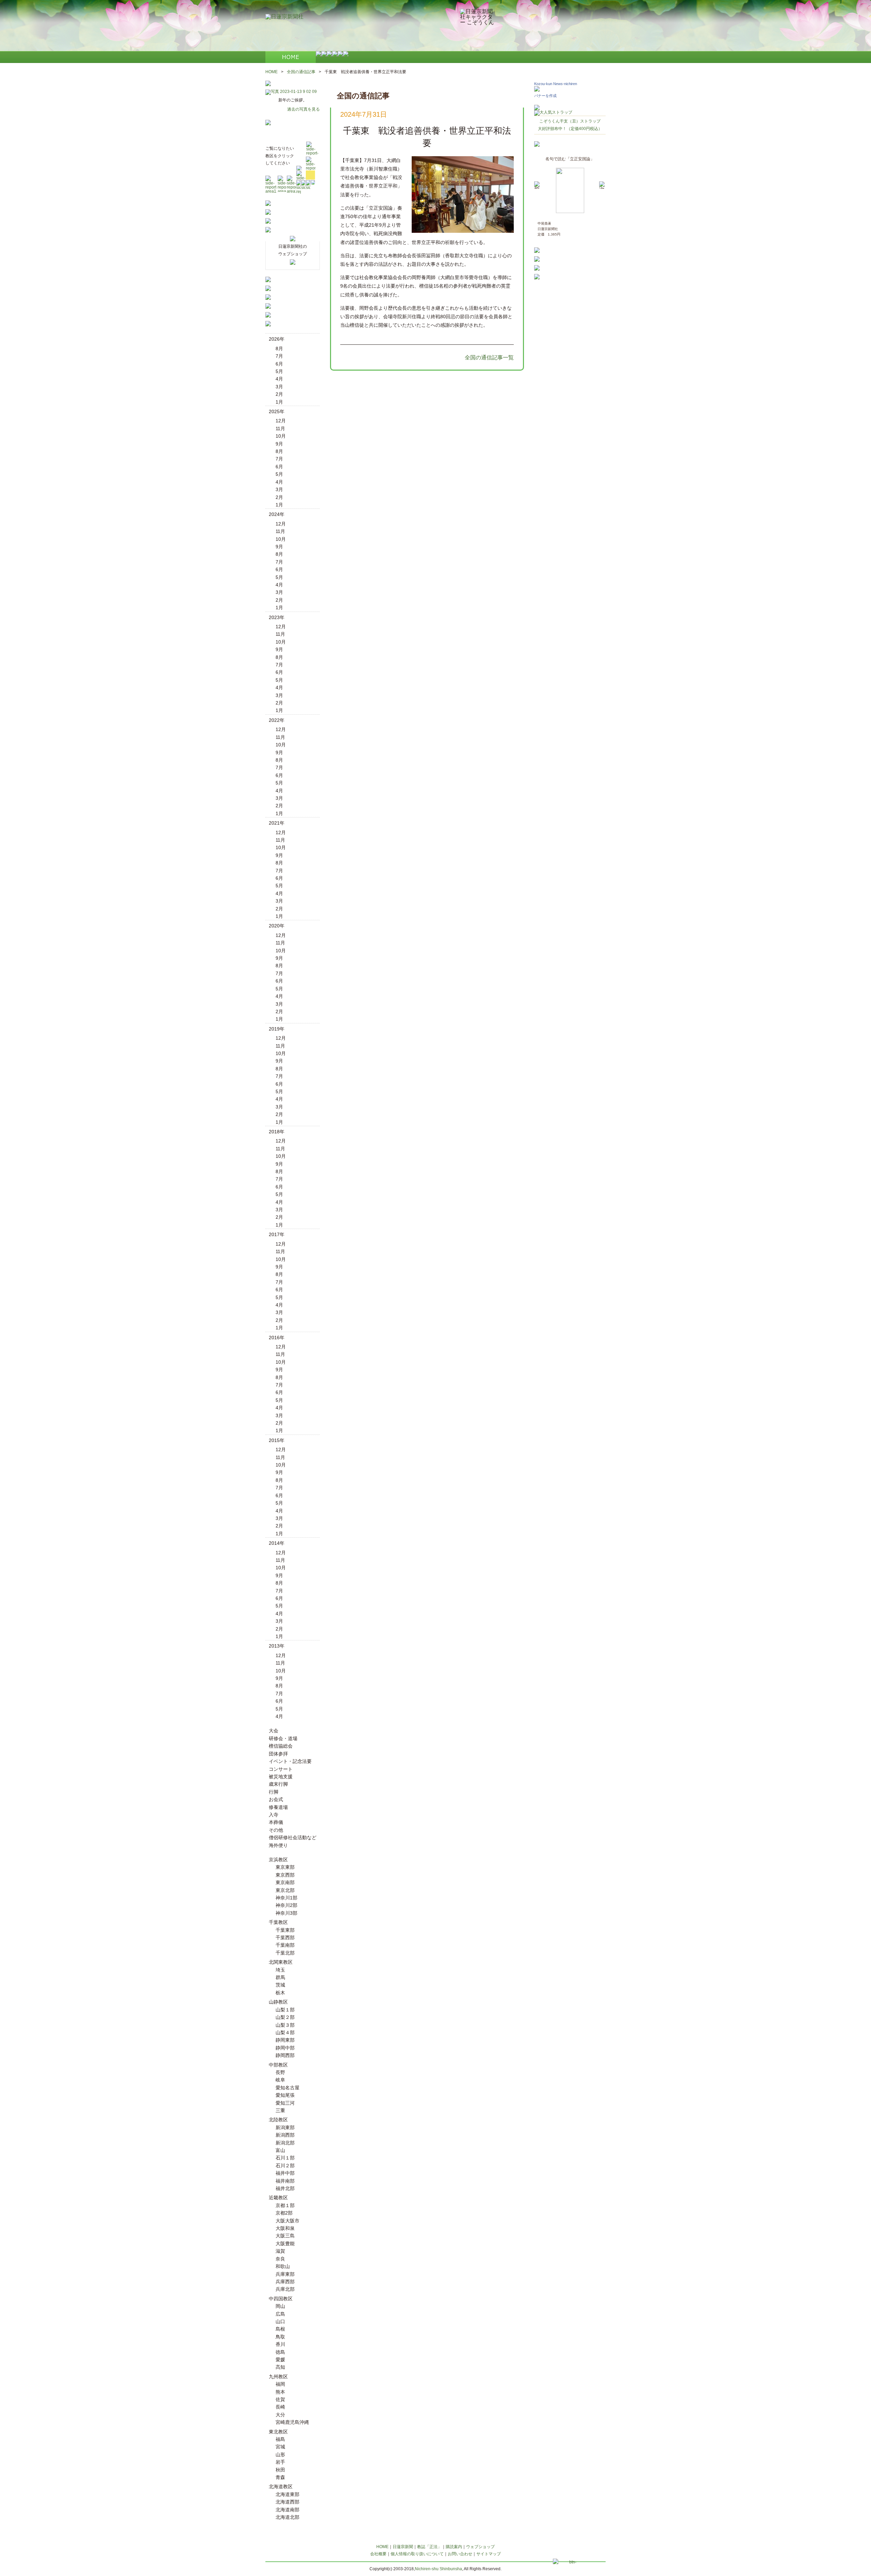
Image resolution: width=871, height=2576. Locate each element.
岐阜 (280, 2080)
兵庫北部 (285, 2289)
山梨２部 (285, 2017)
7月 (279, 356)
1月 (279, 402)
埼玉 (280, 1970)
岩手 (280, 2462)
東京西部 (285, 1875)
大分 (280, 2415)
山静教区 (278, 2002)
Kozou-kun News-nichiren (556, 84)
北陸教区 (278, 2120)
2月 (279, 394)
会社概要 (378, 2554)
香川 (280, 2344)
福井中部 (285, 2173)
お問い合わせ (460, 2554)
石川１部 (285, 2158)
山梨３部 (285, 2025)
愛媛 (280, 2360)
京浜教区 (278, 1860)
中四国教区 (281, 2299)
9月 (279, 444)
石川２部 (285, 2166)
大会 (274, 1731)
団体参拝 (278, 1754)
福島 (280, 2439)
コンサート (281, 1769)
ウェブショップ (480, 2547)
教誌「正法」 (429, 2547)
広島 (280, 2314)
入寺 (274, 1815)
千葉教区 (278, 1922)
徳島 (280, 2352)
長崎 (280, 2407)
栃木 (280, 1993)
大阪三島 (285, 2236)
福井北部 (285, 2188)
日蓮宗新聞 (403, 2547)
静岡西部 (285, 2055)
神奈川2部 (286, 1905)
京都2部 (284, 2213)
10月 (281, 436)
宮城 (280, 2447)
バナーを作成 (545, 96)
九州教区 (278, 2377)
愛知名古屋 (287, 2088)
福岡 (280, 2384)
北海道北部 (287, 2517)
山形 (280, 2455)
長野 (280, 2072)
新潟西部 (285, 2135)
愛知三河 (285, 2103)
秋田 (280, 2470)
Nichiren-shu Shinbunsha (438, 2569)
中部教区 (278, 2065)
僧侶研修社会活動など (293, 1837)
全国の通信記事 (301, 72)
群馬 (280, 1977)
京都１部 (285, 2205)
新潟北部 (285, 2143)
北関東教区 (281, 1962)
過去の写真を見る (303, 109)
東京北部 (285, 1890)
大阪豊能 (285, 2243)
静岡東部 (285, 2040)
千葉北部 (285, 1953)
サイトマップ (489, 2554)
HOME (272, 72)
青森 (280, 2477)
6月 (279, 364)
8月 (279, 349)
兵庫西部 (285, 2282)
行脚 (274, 1792)
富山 (280, 2150)
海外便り (278, 1845)
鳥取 (280, 2337)
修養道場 (278, 1807)
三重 (280, 2110)
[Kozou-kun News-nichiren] (537, 90)
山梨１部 (285, 2010)
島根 (280, 2329)
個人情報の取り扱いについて (417, 2554)
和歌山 (283, 2266)
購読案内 (454, 2547)
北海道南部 (287, 2510)
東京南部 (285, 1882)
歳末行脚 (278, 1784)
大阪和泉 (285, 2228)
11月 (280, 428)
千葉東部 (285, 1930)
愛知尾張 (285, 2095)
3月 (279, 387)
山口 (280, 2321)
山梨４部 (285, 2032)
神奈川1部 (286, 1898)
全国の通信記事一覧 (489, 358)
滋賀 (280, 2251)
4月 (279, 379)
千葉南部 (285, 1945)
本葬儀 (276, 1822)
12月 (281, 421)
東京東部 (285, 1867)
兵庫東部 (285, 2274)
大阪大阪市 (287, 2221)
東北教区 (278, 2432)
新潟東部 (285, 2127)
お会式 (276, 1799)
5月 (279, 371)
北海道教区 (281, 2486)
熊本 (280, 2392)
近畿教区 (278, 2198)
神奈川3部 (286, 1913)
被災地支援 (281, 1777)
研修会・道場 (283, 1738)
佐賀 (280, 2399)
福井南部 (285, 2181)
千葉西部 (285, 1938)
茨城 (280, 1985)
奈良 (280, 2259)
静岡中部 (285, 2048)
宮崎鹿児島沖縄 (292, 2422)
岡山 (280, 2306)
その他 (276, 1830)
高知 (280, 2367)
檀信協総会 (281, 1746)
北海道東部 (287, 2494)
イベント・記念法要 (290, 1761)
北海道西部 (287, 2502)
